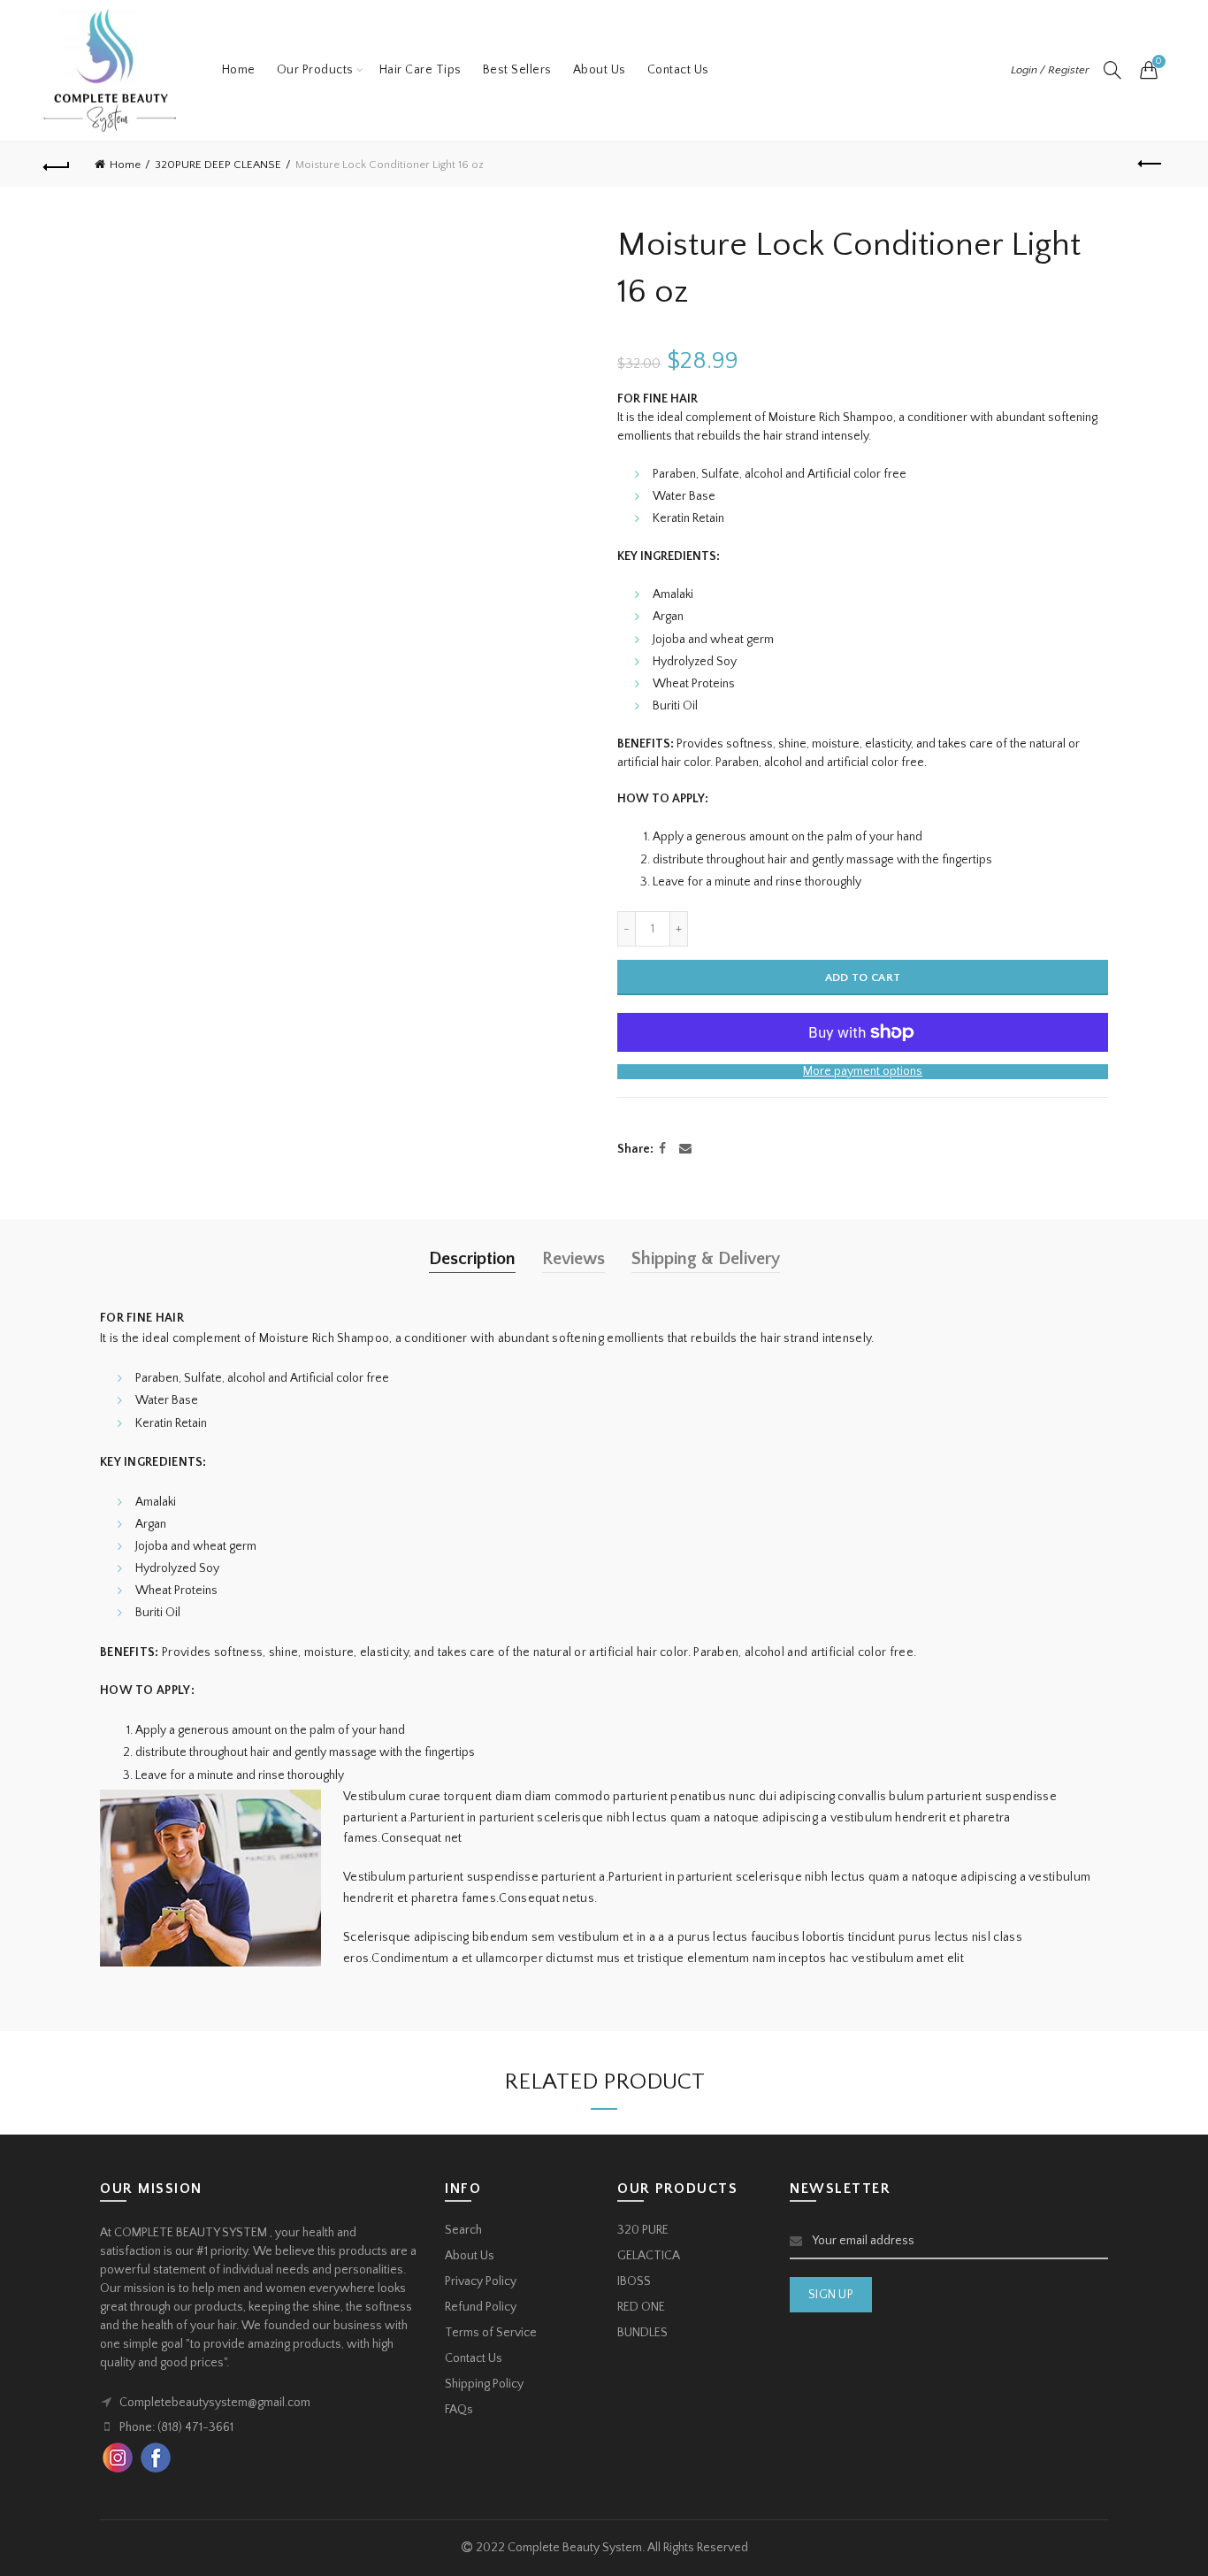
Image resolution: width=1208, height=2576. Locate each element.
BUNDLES (642, 2333)
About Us (600, 70)
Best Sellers (517, 70)
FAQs (459, 2410)
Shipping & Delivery (706, 1259)
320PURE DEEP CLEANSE (218, 165)
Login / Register (1050, 70)
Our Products (315, 70)
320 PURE (643, 2230)
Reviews (573, 1259)
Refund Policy (481, 2307)
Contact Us (678, 70)
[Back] (57, 165)
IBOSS (634, 2281)
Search (463, 2230)
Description (472, 1259)
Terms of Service (491, 2333)
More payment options (863, 1071)
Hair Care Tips (421, 70)
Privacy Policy (481, 2281)
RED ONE (641, 2307)
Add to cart (863, 977)
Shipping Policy (484, 2384)
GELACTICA (649, 2256)
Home (239, 70)
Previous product (1151, 165)
